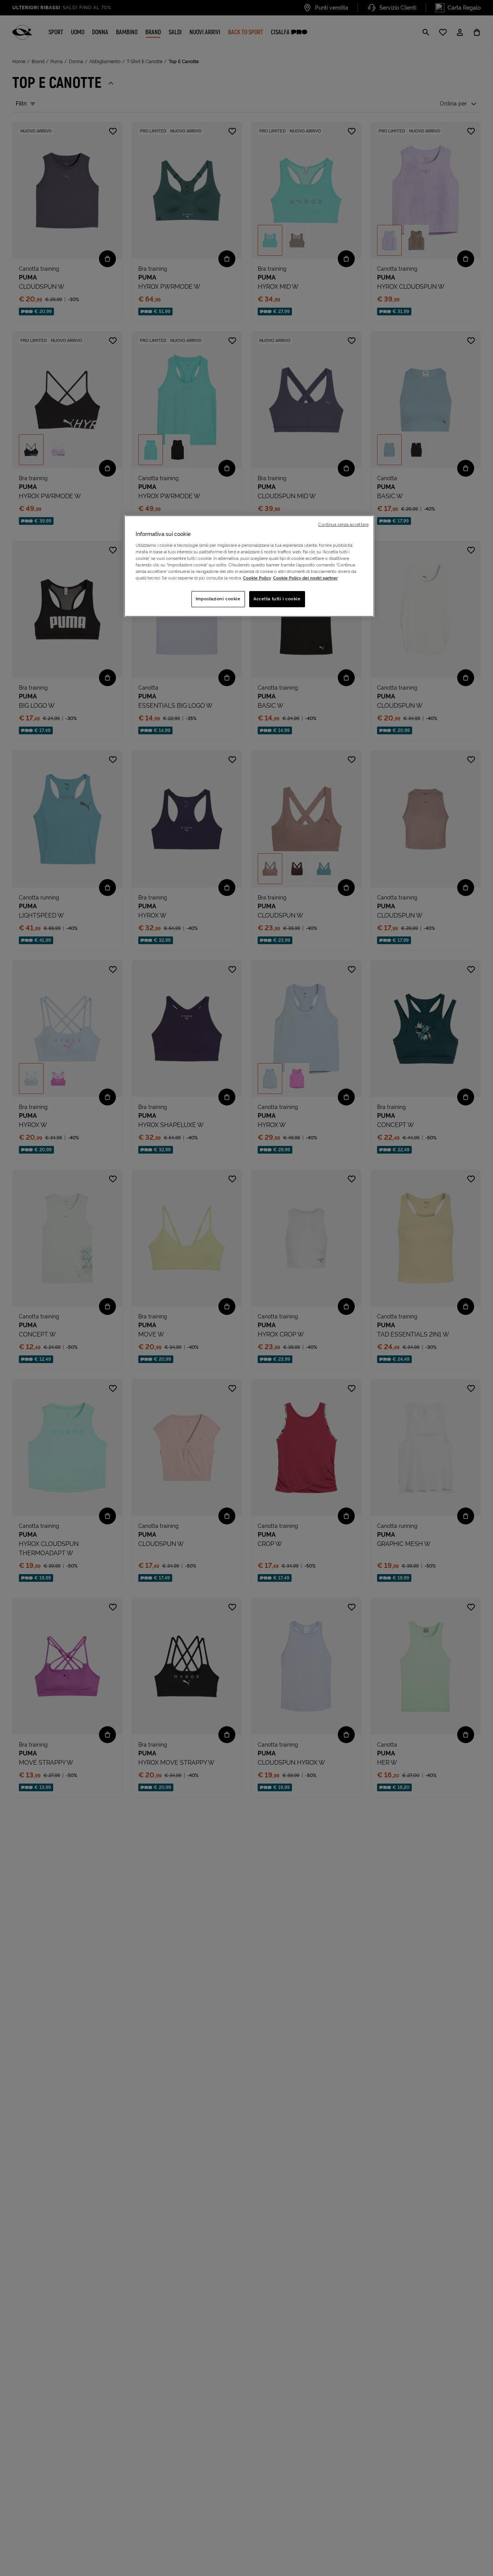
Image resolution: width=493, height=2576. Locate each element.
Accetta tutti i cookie (277, 599)
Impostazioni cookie (218, 599)
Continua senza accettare (343, 524)
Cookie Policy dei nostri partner (305, 578)
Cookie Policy (257, 578)
